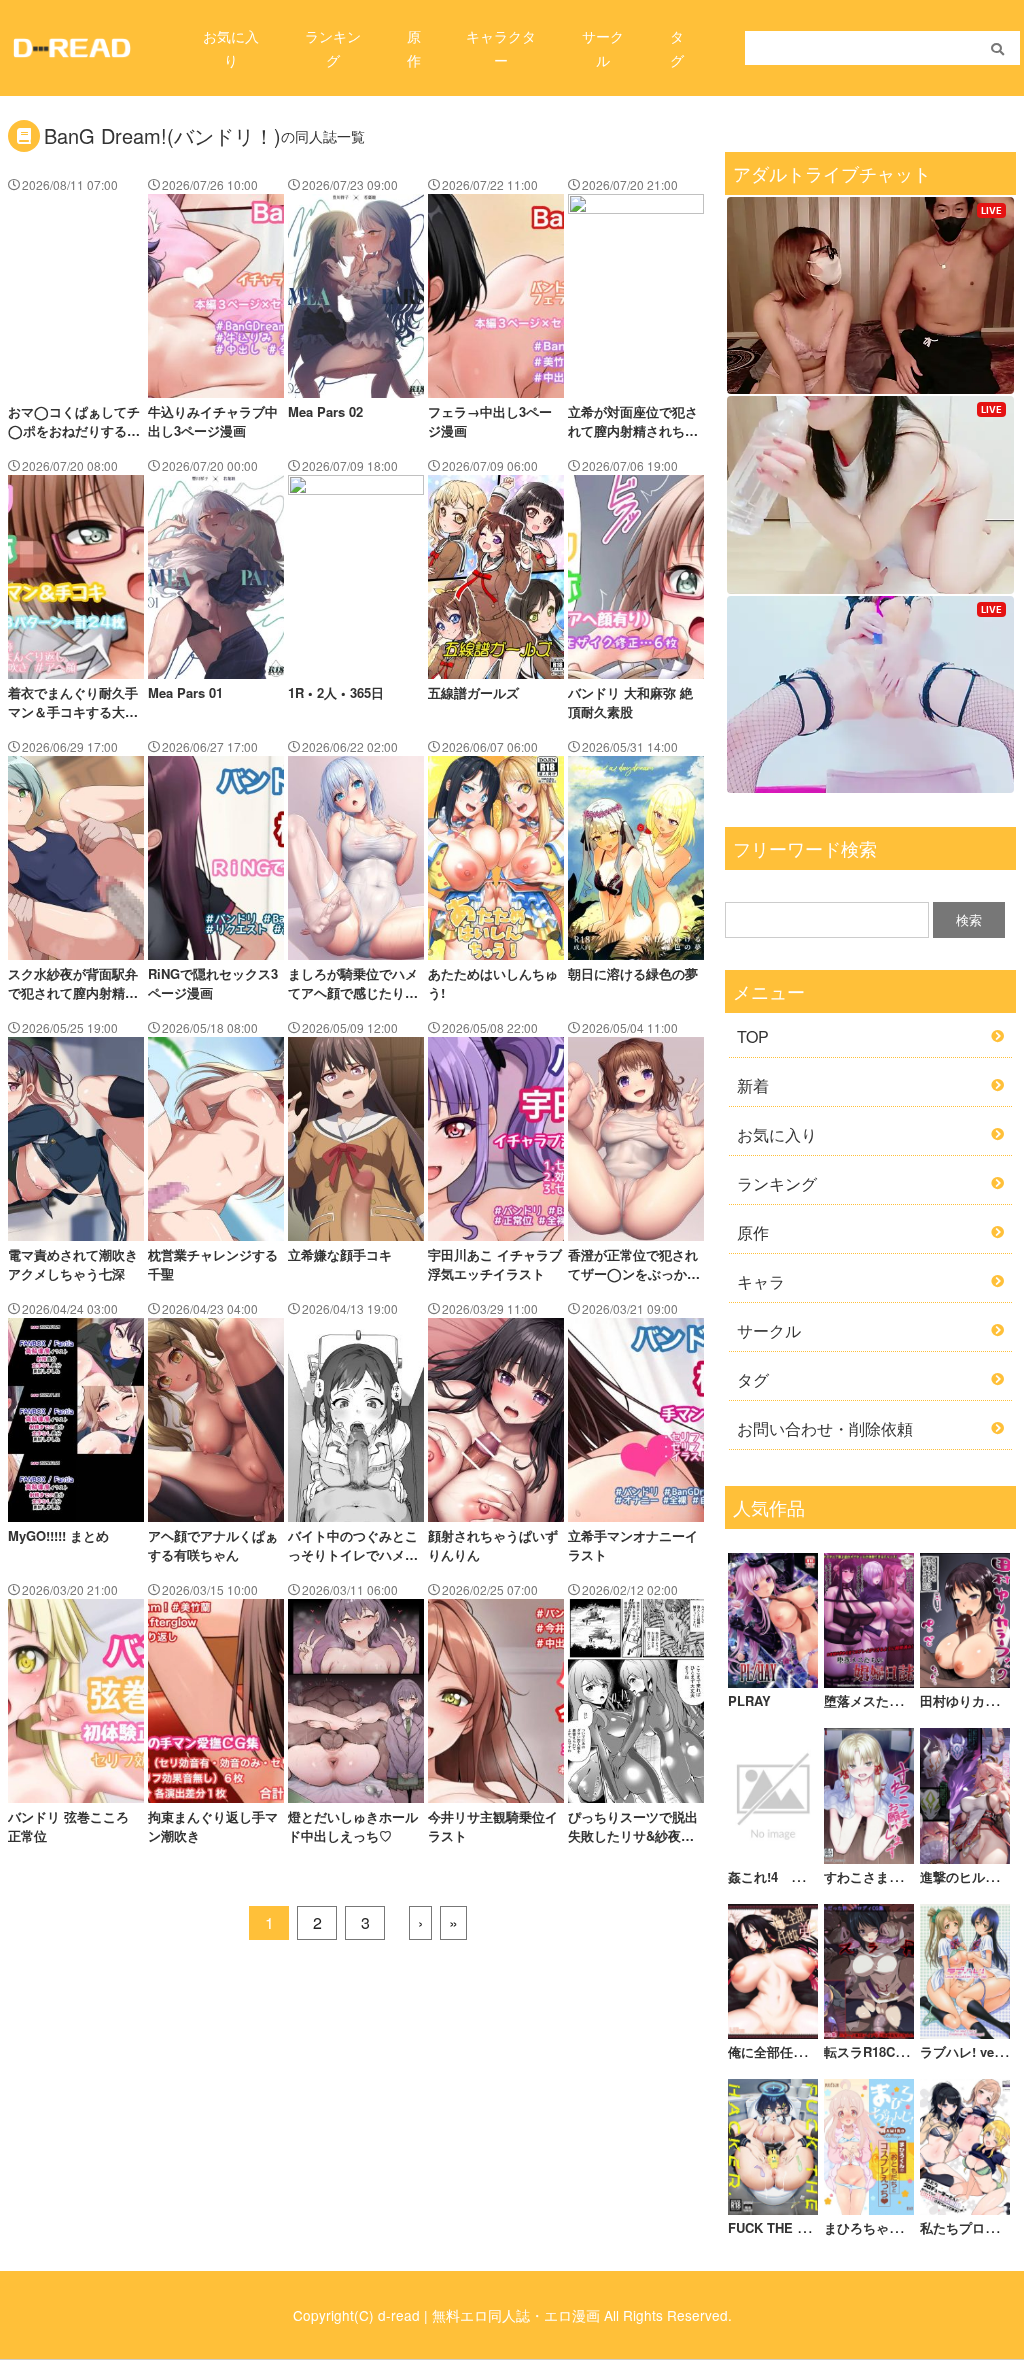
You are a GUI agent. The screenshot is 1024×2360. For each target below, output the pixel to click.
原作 (753, 1232)
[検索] (997, 49)
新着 (753, 1085)
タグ (753, 1379)
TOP (753, 1036)
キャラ (761, 1281)
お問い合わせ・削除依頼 (825, 1428)
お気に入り (777, 1134)
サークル (769, 1330)
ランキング (777, 1183)
